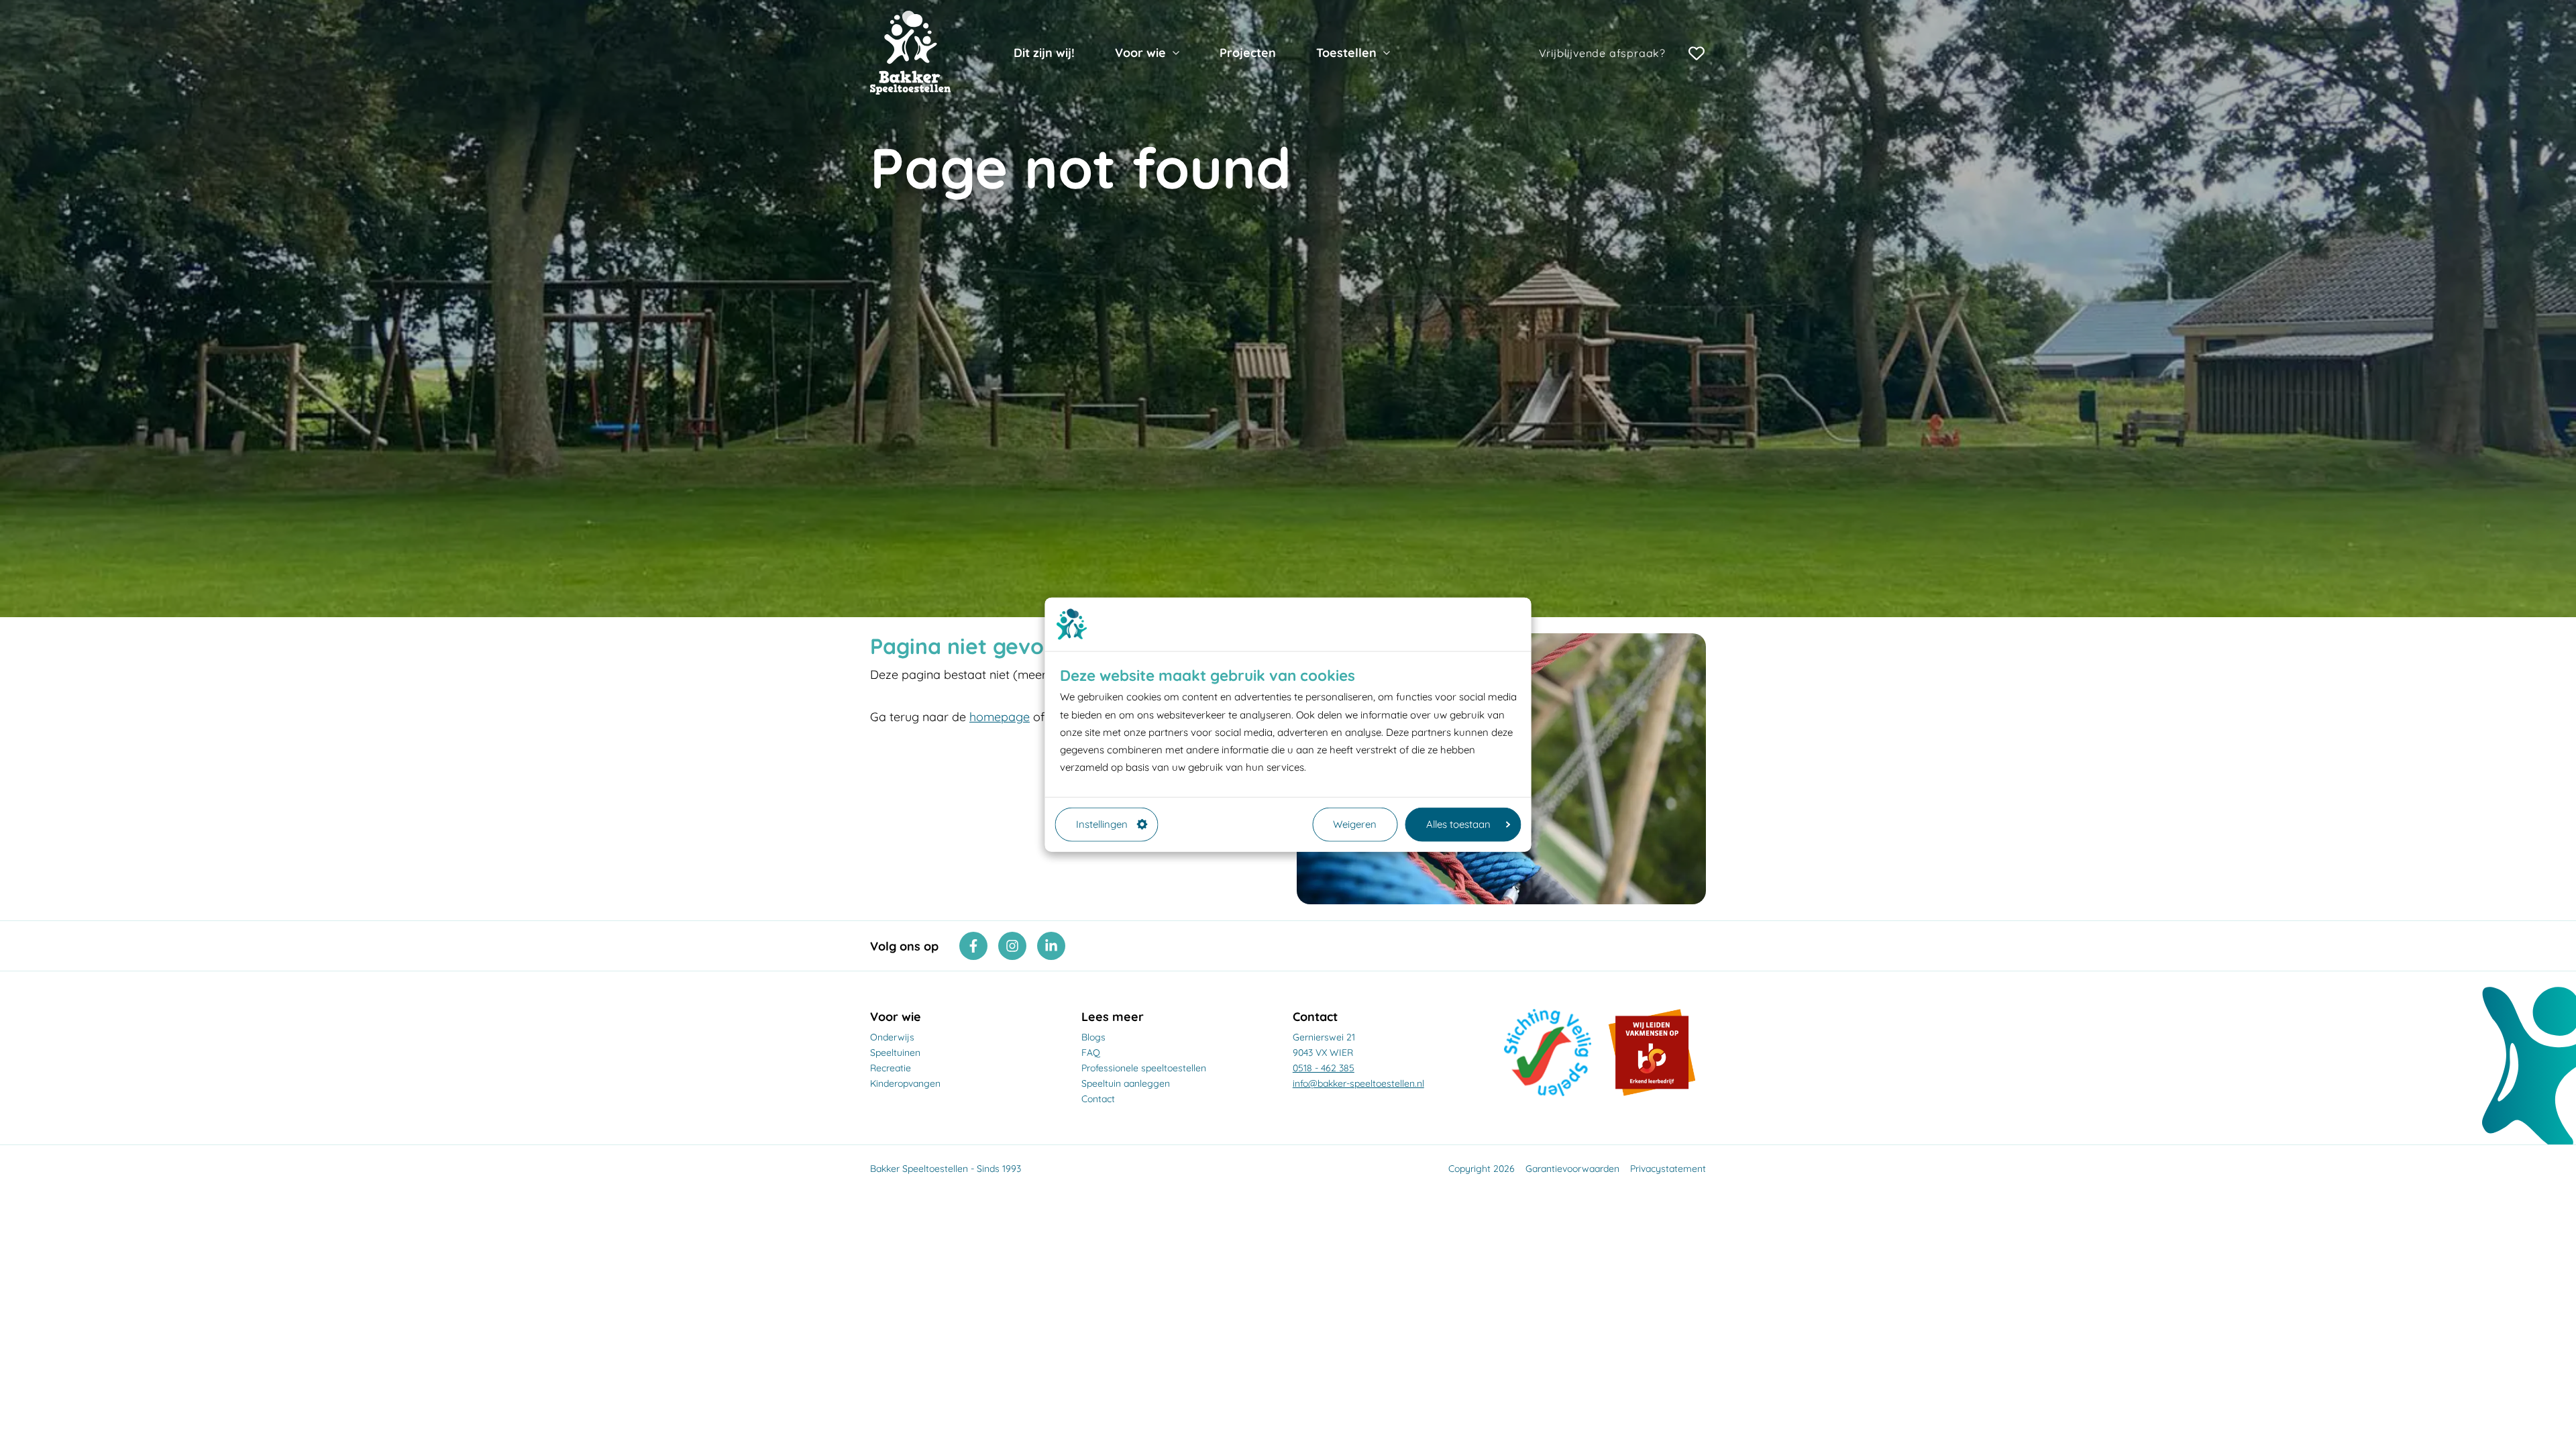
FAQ (1091, 1053)
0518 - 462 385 (1324, 1068)
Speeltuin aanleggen (1126, 1083)
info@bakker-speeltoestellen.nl (1358, 1083)
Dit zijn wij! (1044, 53)
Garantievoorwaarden (1572, 1169)
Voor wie (1140, 53)
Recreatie (891, 1068)
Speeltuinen (895, 1053)
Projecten (1248, 53)
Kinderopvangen (905, 1083)
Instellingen (1102, 824)
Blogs (1093, 1037)
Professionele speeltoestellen (1144, 1068)
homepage (1000, 717)
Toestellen (1346, 53)
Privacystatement (1668, 1169)
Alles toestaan (1458, 824)
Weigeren (1355, 824)
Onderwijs (892, 1037)
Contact (1098, 1099)
